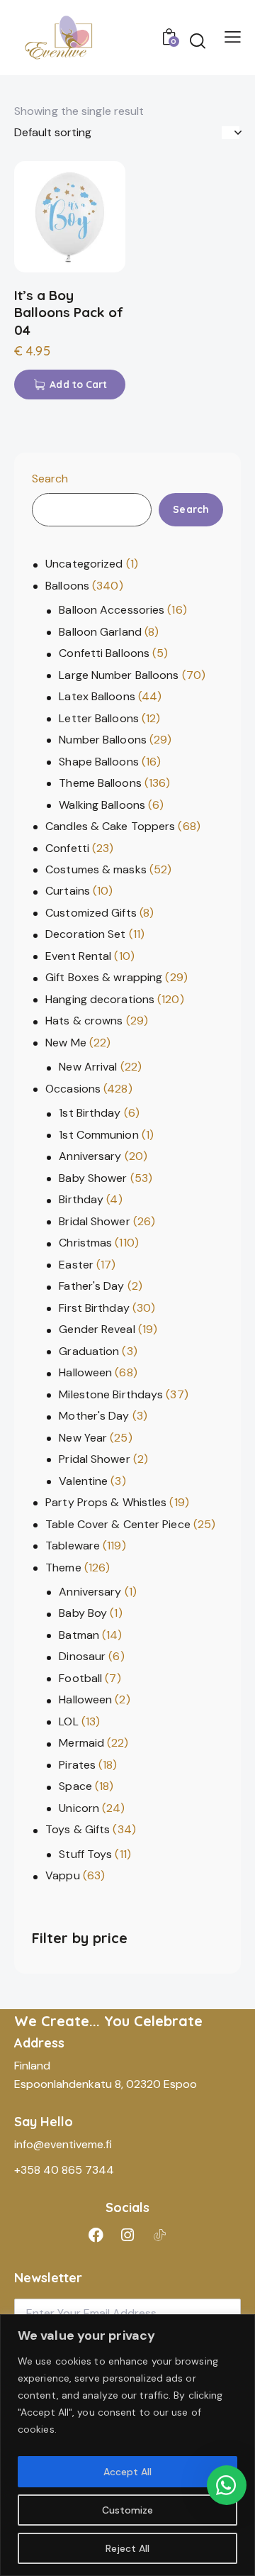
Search (50, 479)
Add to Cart (78, 385)
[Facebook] (96, 2235)
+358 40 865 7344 (64, 2170)
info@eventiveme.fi (63, 2144)
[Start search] (198, 40)
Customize (127, 2510)
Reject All (127, 2548)
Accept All (127, 2472)
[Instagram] (127, 2235)
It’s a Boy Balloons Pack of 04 (69, 313)
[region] (127, 2445)
